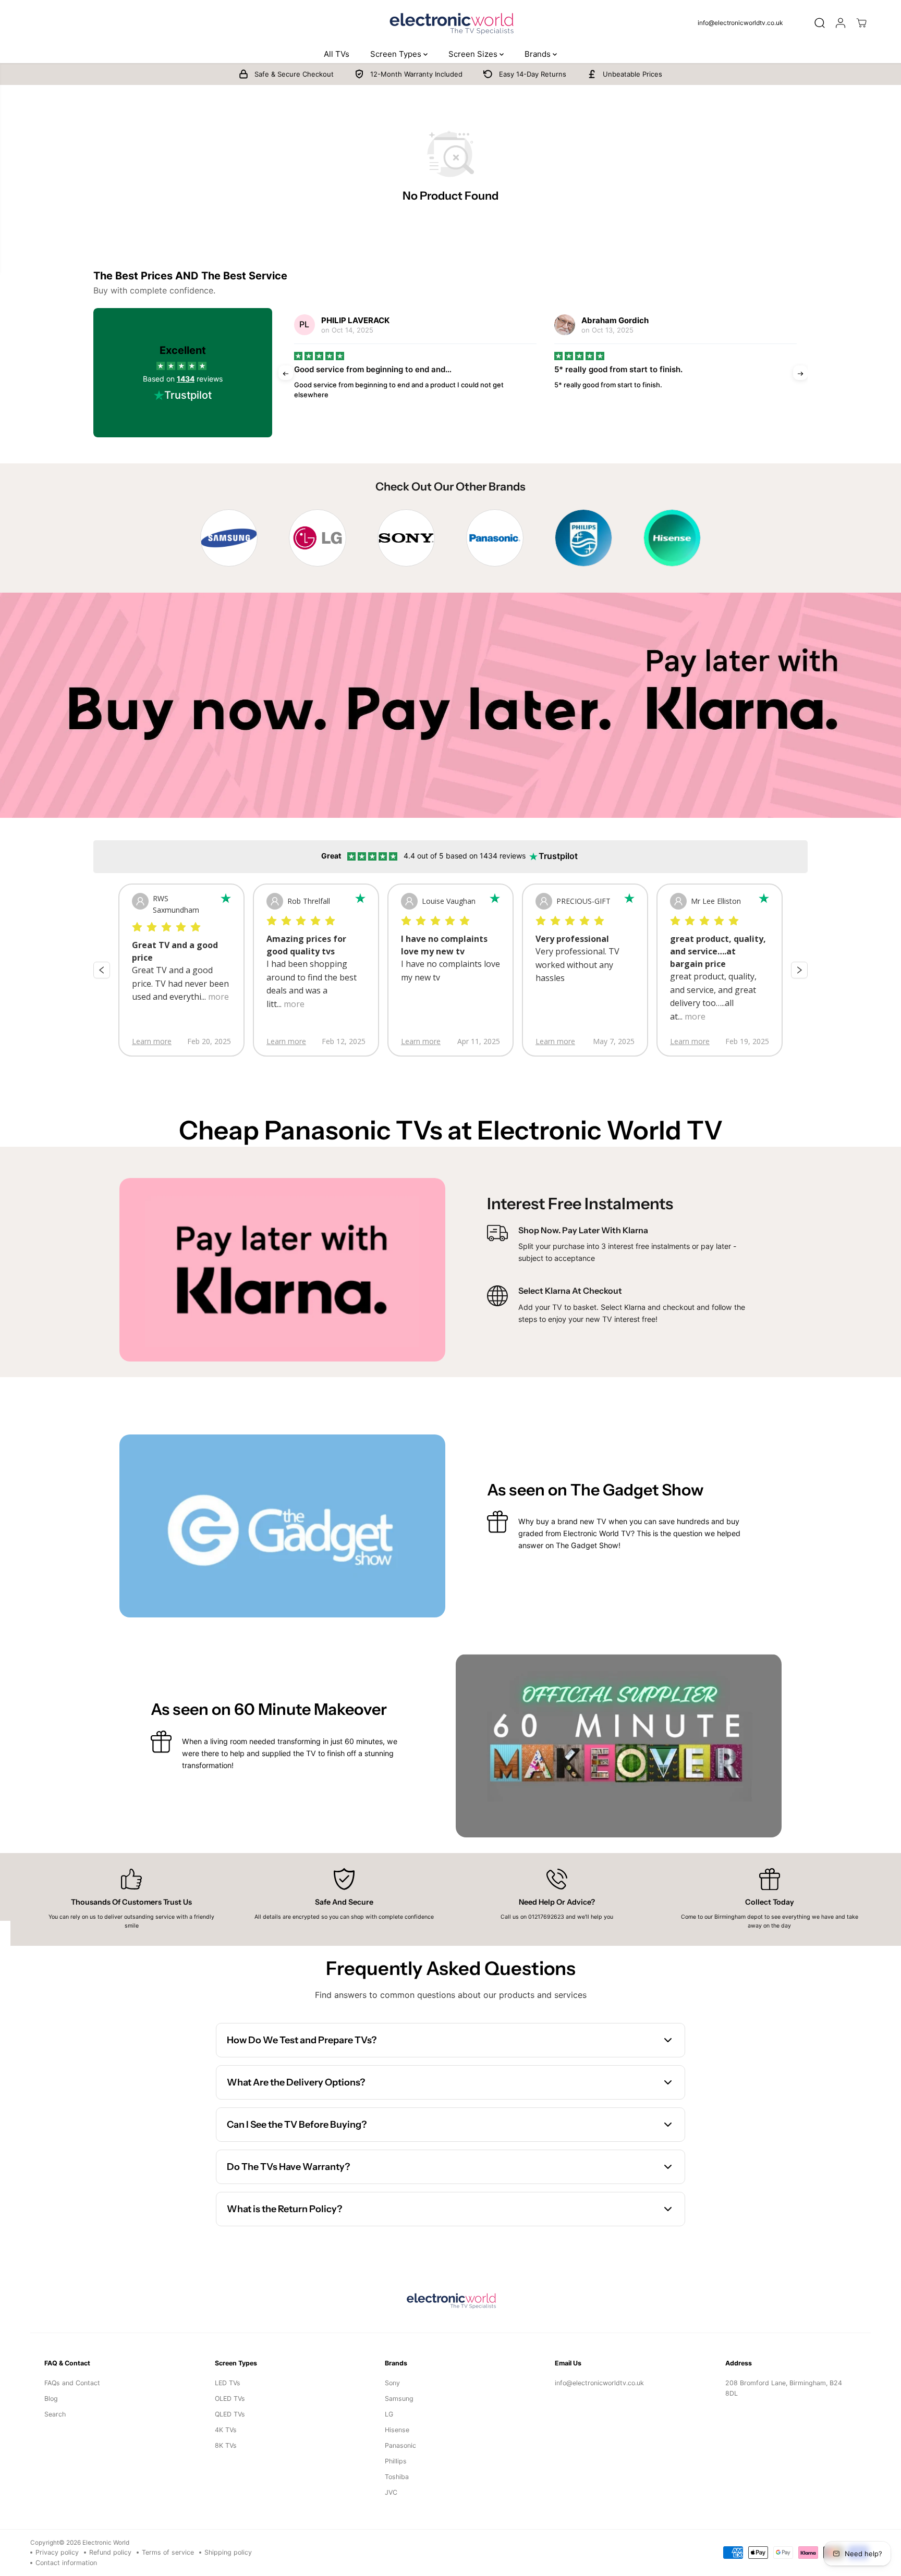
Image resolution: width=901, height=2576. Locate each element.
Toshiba (397, 2477)
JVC (391, 2492)
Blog (51, 2399)
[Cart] (861, 23)
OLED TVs (230, 2399)
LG (389, 2414)
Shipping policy (228, 2552)
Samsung (399, 2399)
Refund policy (110, 2552)
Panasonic (400, 2445)
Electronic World (106, 2543)
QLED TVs (230, 2414)
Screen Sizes (474, 54)
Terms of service (168, 2552)
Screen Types (397, 54)
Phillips (396, 2461)
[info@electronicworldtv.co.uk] (745, 23)
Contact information (66, 2563)
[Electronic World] (451, 23)
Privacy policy (57, 2552)
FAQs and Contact (72, 2383)
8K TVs (226, 2445)
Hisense (397, 2430)
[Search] (820, 23)
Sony (392, 2383)
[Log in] (841, 23)
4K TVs (226, 2430)
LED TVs (228, 2383)
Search (55, 2414)
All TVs (337, 54)
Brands (539, 54)
